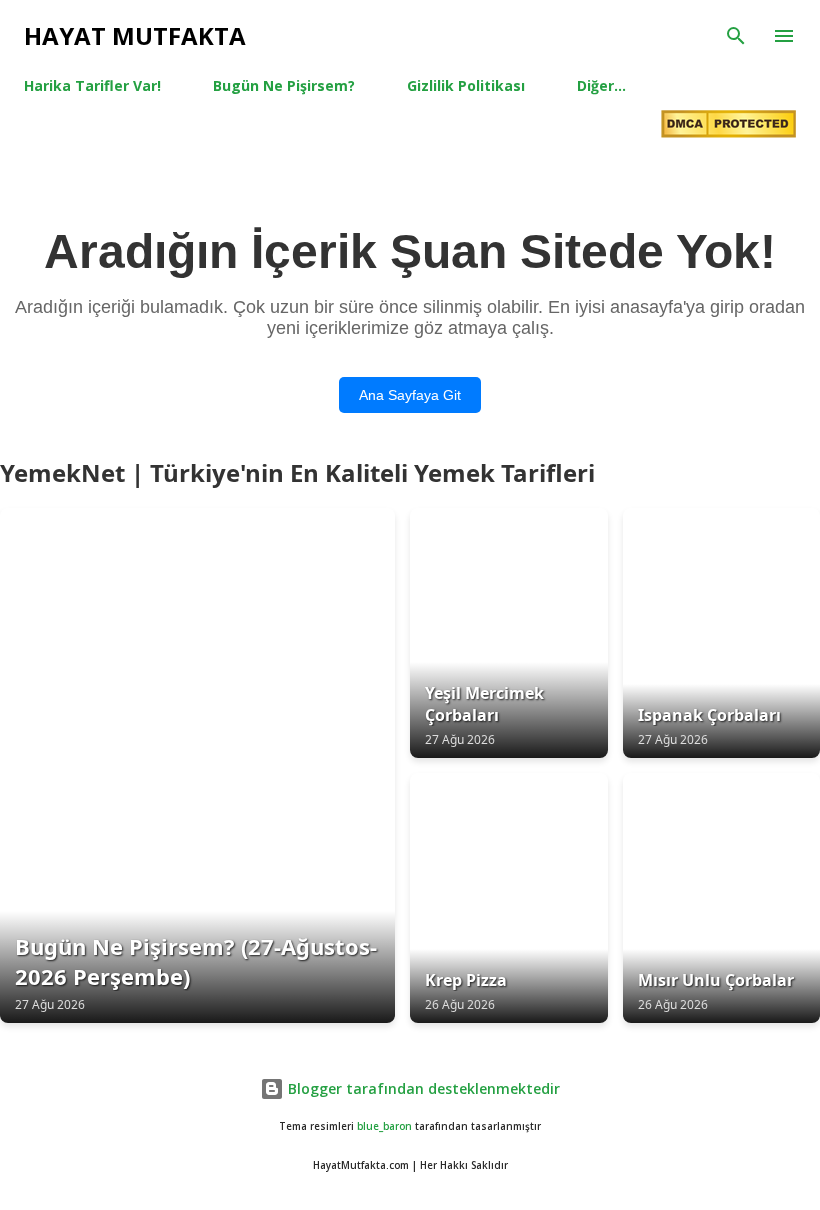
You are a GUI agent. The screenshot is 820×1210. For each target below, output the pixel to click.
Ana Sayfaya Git (410, 395)
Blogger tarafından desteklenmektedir (422, 1088)
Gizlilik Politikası (466, 85)
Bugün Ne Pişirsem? (284, 85)
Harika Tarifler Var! (92, 85)
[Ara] (736, 36)
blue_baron (384, 1126)
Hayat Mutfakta (135, 35)
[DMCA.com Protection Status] (728, 126)
